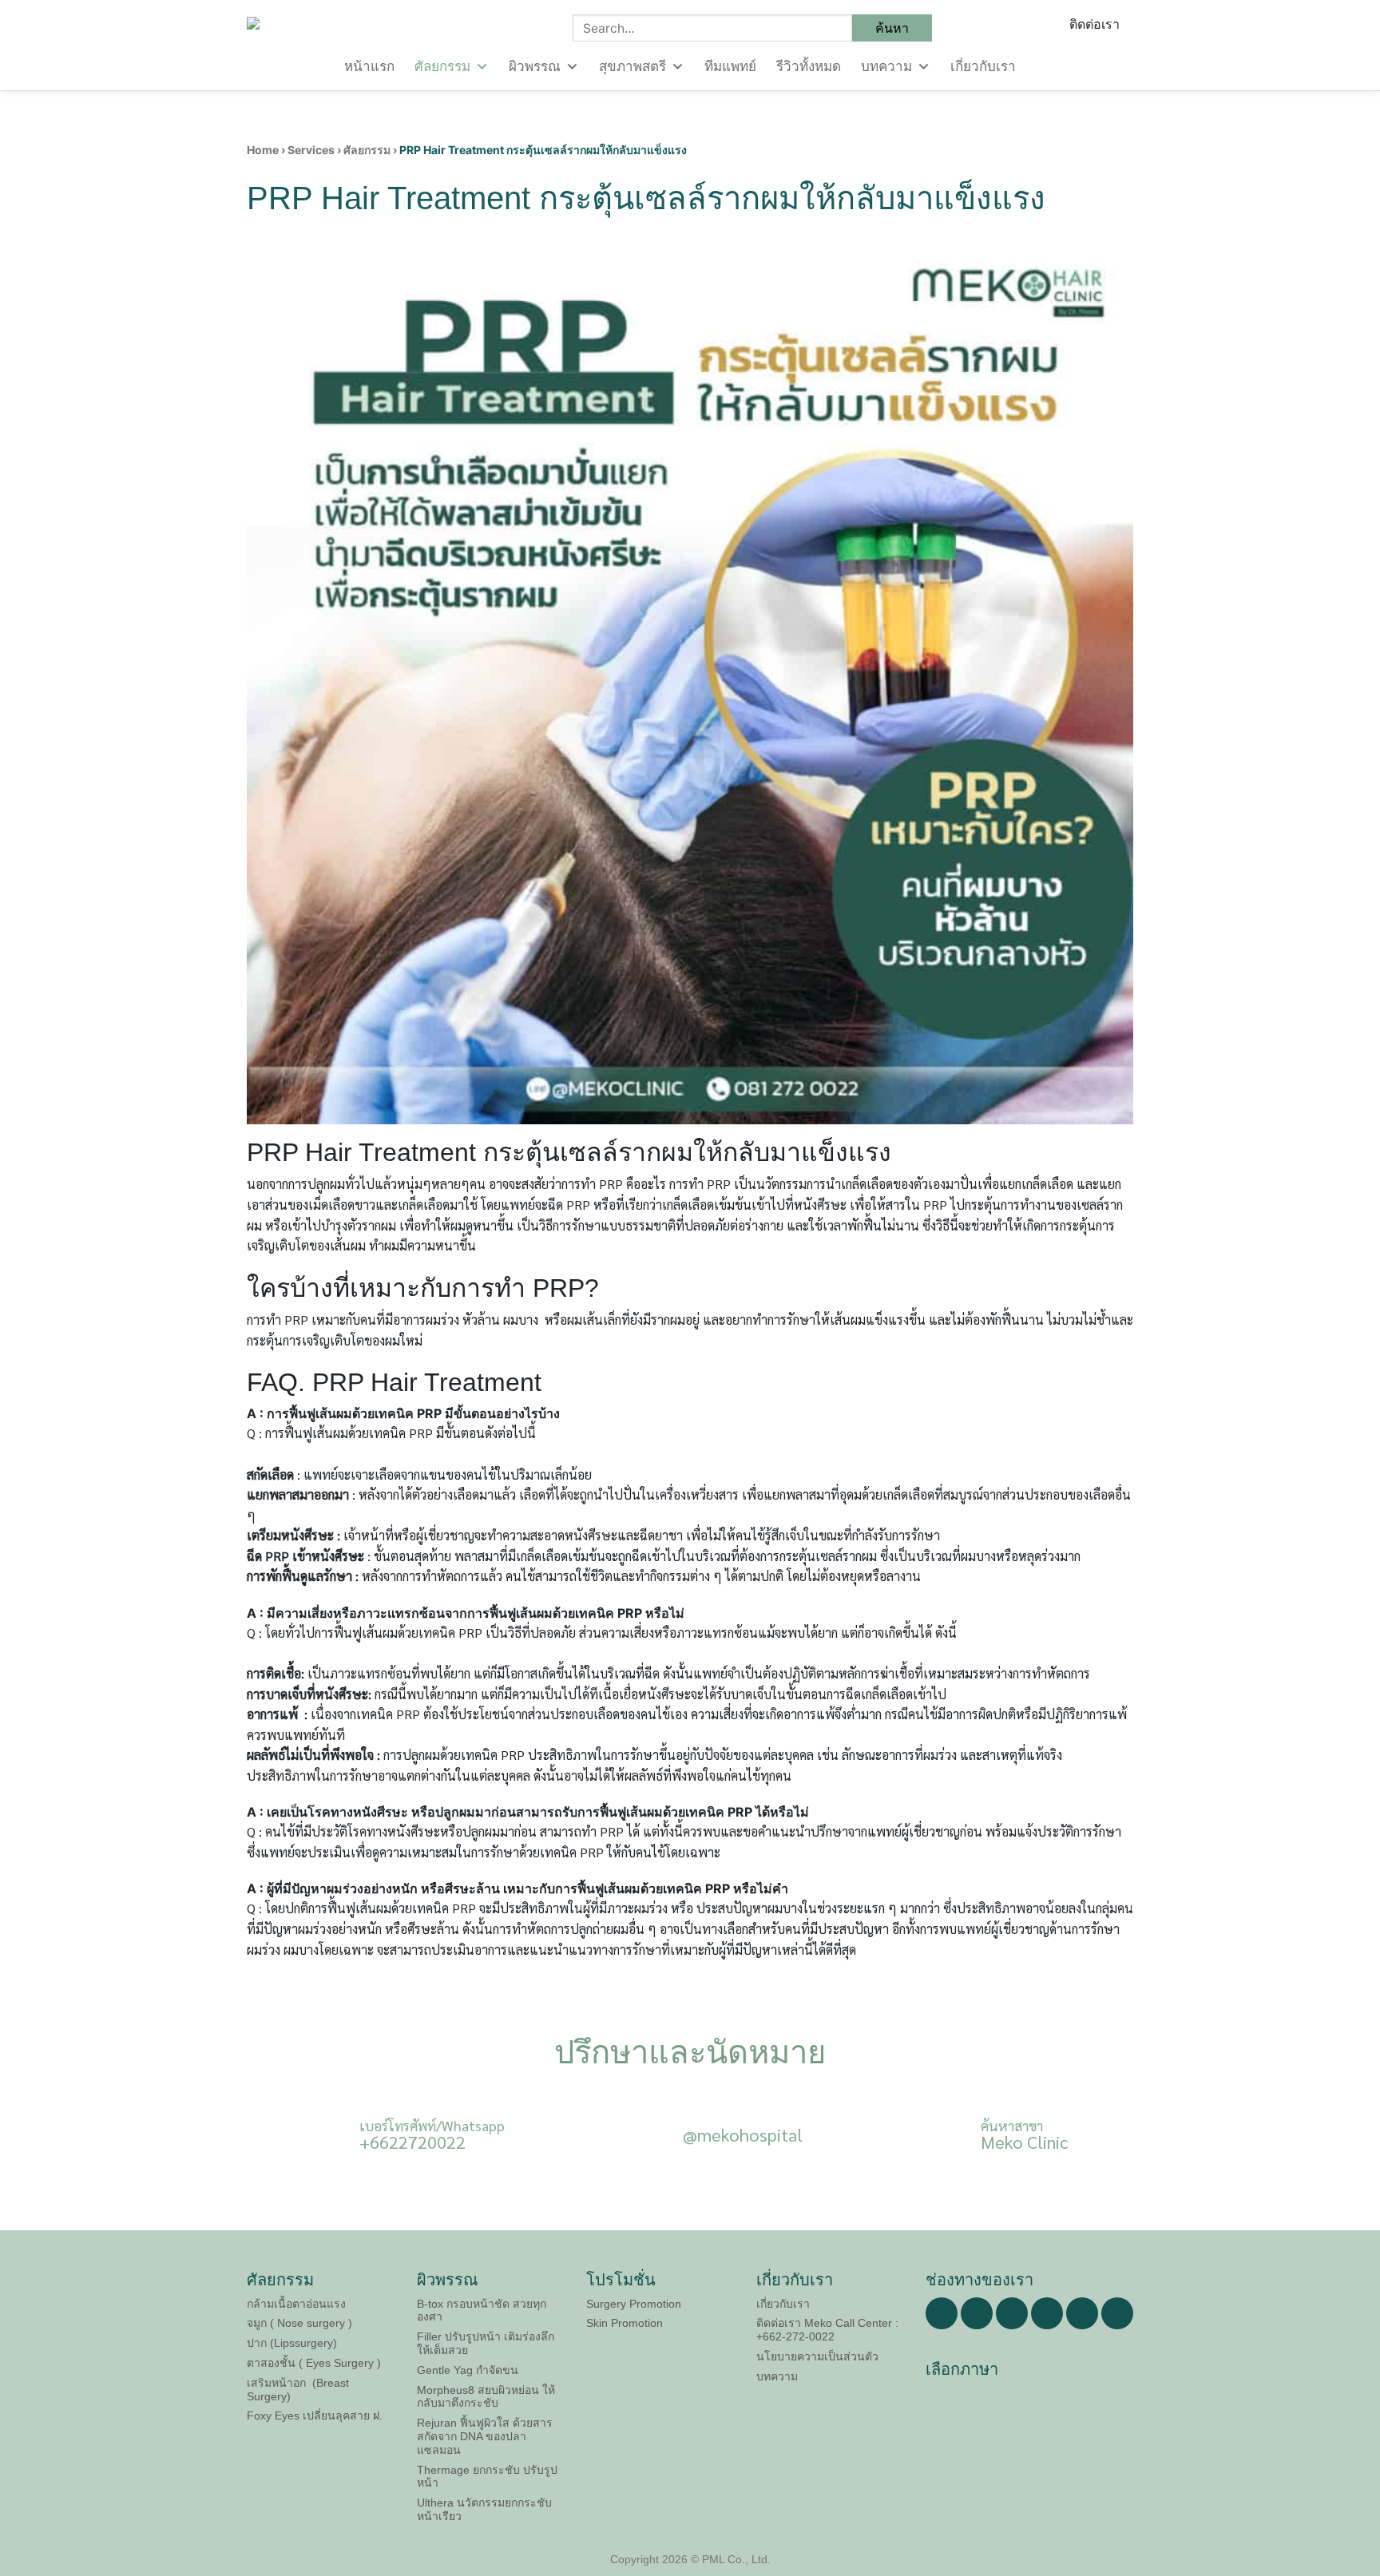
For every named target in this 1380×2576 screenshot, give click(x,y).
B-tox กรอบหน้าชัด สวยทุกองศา (482, 2310)
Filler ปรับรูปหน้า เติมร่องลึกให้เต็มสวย (486, 2343)
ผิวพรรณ (535, 67)
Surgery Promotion (634, 2304)
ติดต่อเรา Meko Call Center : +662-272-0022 (827, 2330)
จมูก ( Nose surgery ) (299, 2323)
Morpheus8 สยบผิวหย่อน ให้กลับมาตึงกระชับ (486, 2397)
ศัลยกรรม (442, 67)
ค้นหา (892, 28)
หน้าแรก (369, 67)
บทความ (886, 67)
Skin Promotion (625, 2323)
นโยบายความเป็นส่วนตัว (817, 2356)
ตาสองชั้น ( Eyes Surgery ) (314, 2363)
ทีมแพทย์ (730, 67)
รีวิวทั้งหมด (809, 67)
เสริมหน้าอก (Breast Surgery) (298, 2390)
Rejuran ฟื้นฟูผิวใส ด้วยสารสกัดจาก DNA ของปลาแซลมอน (485, 2436)
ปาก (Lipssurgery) (292, 2343)
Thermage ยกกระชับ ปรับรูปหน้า (487, 2477)
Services (311, 150)
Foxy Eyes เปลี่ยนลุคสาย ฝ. (315, 2415)
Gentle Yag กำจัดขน (468, 2370)
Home (263, 150)
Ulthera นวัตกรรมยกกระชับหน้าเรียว (484, 2509)
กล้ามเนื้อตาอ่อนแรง (296, 2304)
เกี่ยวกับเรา (983, 67)
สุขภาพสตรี (632, 67)
